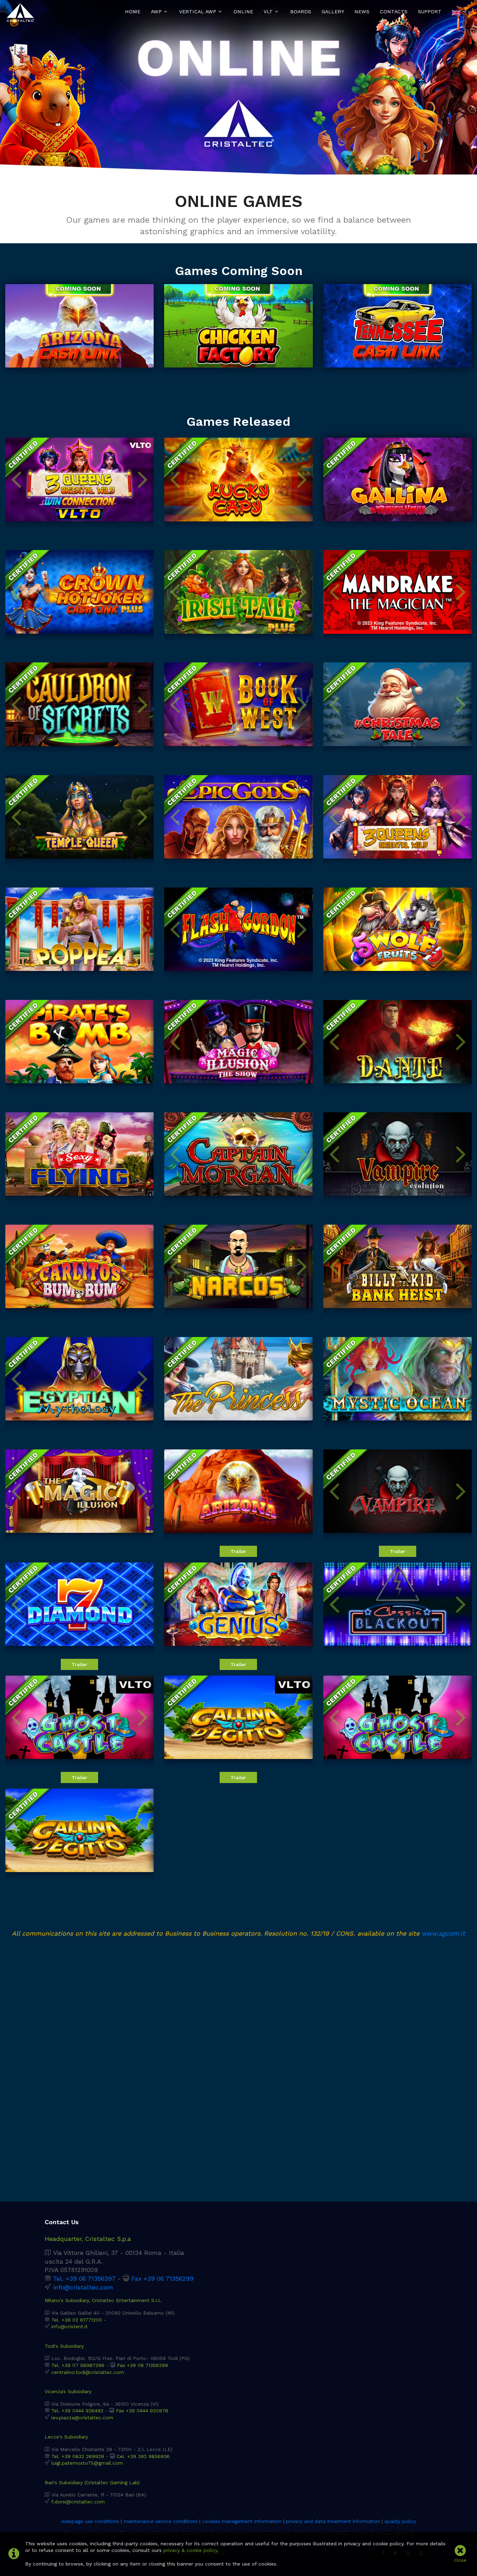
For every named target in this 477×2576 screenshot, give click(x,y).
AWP (156, 12)
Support (430, 12)
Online (243, 12)
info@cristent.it (69, 2326)
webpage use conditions (90, 2521)
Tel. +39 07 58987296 (78, 2365)
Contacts (394, 12)
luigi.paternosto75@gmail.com (87, 2463)
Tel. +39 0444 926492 (77, 2411)
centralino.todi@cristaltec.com (88, 2372)
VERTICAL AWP (198, 12)
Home (133, 12)
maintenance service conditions (161, 2521)
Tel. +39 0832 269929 (78, 2456)
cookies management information (242, 2521)
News (362, 12)
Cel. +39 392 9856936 (143, 2456)
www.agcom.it (443, 1933)
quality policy (400, 2521)
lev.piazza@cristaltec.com (82, 2418)
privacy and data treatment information (333, 2521)
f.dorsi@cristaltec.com (78, 2502)
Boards (301, 12)
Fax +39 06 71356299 (162, 2279)
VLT (268, 12)
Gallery (333, 12)
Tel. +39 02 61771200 (77, 2320)
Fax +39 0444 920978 (142, 2411)
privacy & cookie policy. (191, 2550)
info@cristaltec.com (83, 2287)
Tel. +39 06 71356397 (84, 2279)
